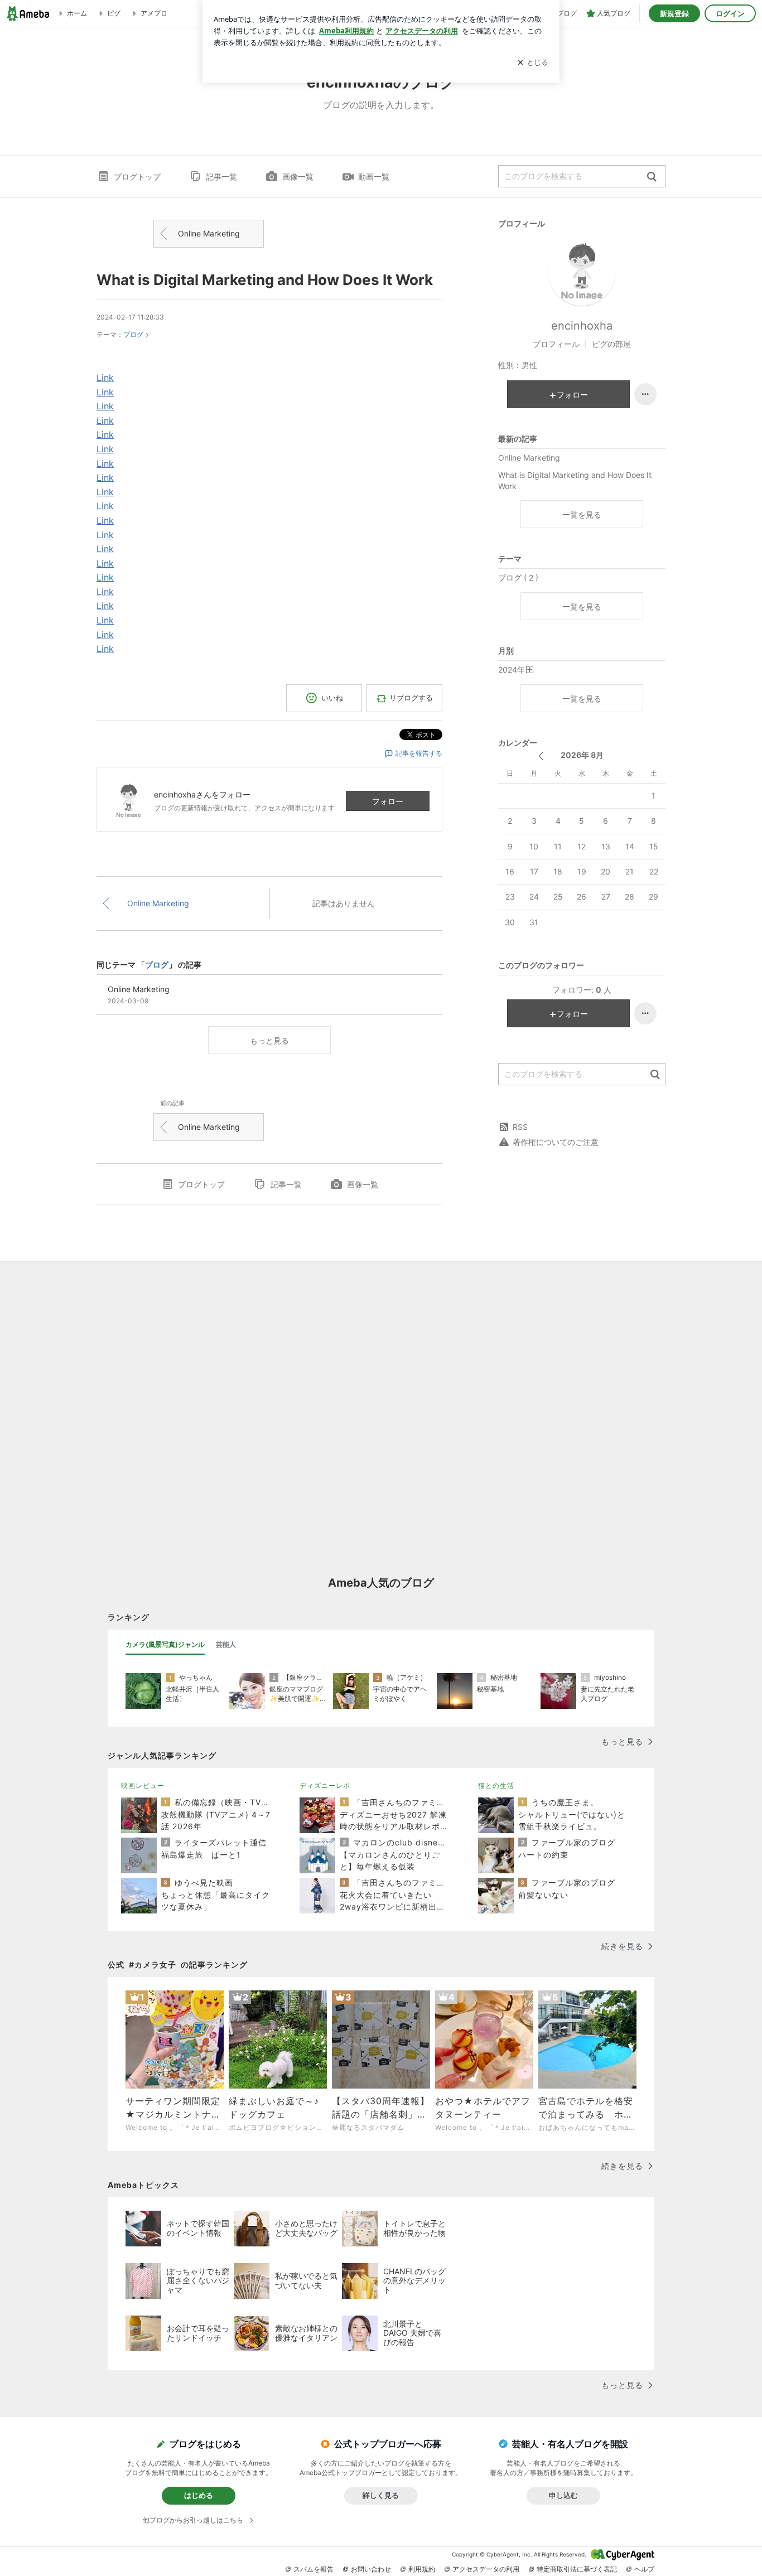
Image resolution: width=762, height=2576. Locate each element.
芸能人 (226, 1644)
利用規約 (422, 2569)
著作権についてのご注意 (556, 1142)
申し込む (563, 2495)
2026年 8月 (582, 755)
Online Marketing (209, 233)
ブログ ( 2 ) (518, 577)
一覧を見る (582, 514)
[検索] (652, 177)
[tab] (165, 1645)
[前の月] (541, 756)
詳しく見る (381, 2495)
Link (105, 378)
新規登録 (674, 13)
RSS (520, 1127)
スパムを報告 (314, 2569)
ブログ (133, 334)
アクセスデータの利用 (486, 2569)
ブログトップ (137, 177)
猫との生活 (496, 1785)
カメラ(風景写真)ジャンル (165, 1644)
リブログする (411, 698)
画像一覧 (298, 177)
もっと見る (269, 1040)
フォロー (388, 801)
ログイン (730, 13)
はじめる (199, 2495)
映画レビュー (143, 1785)
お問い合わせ (371, 2569)
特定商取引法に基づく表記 (577, 2569)
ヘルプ (644, 2569)
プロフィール (556, 344)
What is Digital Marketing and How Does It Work (265, 280)
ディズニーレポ (325, 1785)
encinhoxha (582, 326)
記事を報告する (419, 753)
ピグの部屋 (611, 344)
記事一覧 (221, 177)
